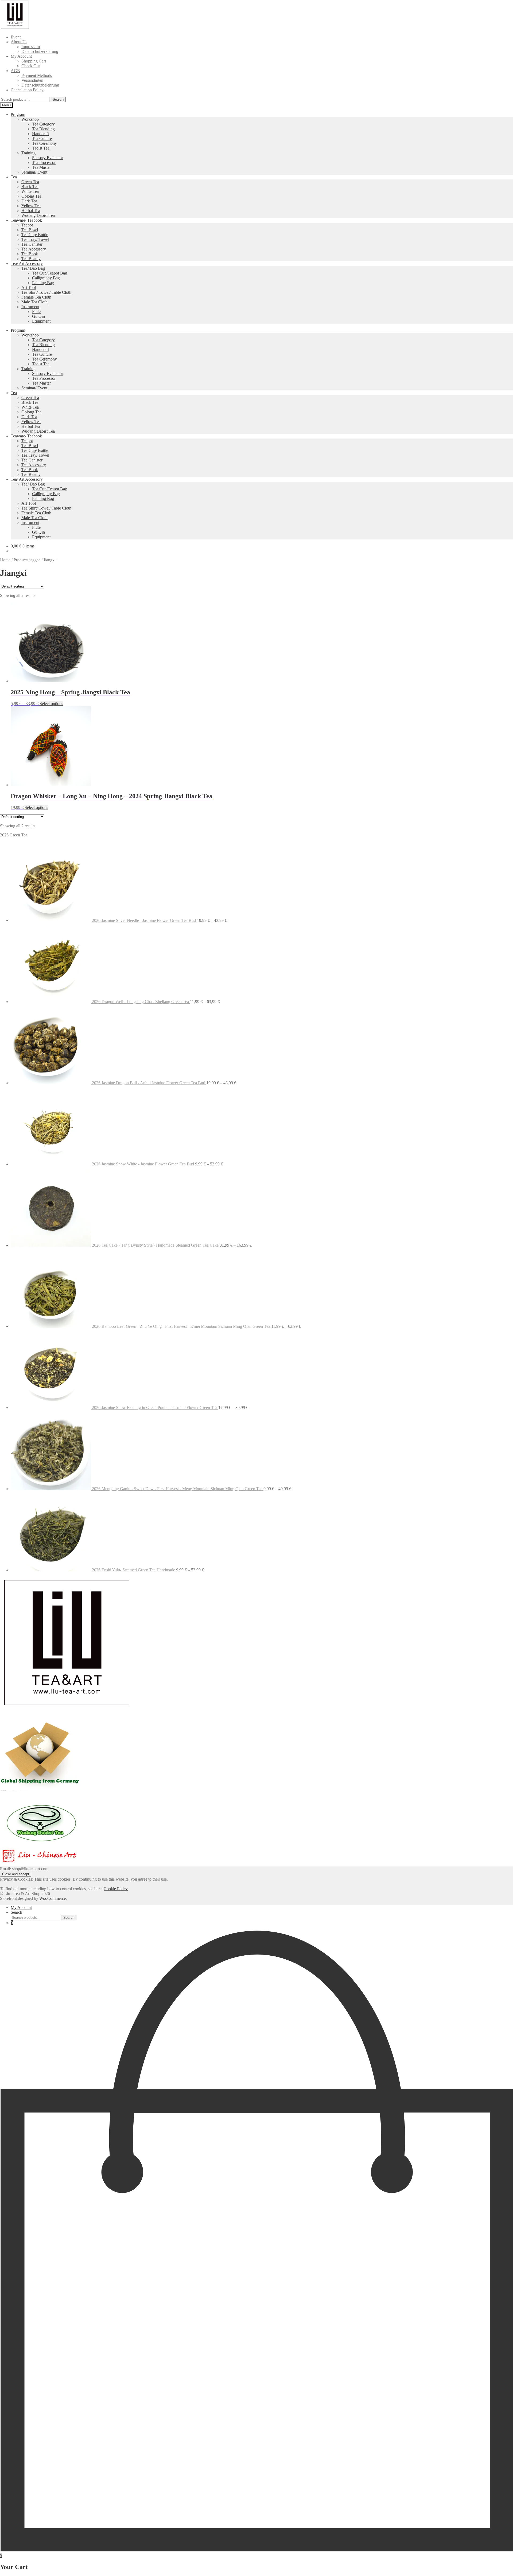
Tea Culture (42, 138)
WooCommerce (53, 1898)
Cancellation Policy (27, 90)
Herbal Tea (31, 211)
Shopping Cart (34, 61)
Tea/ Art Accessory (27, 263)
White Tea (30, 191)
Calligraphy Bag (46, 278)
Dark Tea (29, 201)
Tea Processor (44, 163)
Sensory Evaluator (48, 158)
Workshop (30, 119)
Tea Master (41, 167)
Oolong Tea (31, 196)
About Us (19, 42)
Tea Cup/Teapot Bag (50, 273)
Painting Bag (43, 283)
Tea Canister (32, 244)
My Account (21, 56)
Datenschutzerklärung (40, 51)
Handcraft (40, 134)
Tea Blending (43, 129)
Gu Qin (38, 316)
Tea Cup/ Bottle (35, 235)
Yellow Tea (31, 206)
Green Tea (30, 182)
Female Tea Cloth (36, 297)
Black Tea (30, 187)
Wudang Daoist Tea (38, 215)
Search (58, 99)
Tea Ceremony (44, 143)
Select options (51, 704)
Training (28, 153)
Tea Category (43, 124)
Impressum (31, 47)
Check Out (31, 66)
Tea (14, 177)
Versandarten (32, 80)
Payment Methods (37, 75)
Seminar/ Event (34, 172)
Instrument (30, 307)
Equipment (41, 321)
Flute (36, 312)
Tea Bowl (30, 230)
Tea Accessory (34, 249)
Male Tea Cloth (34, 302)
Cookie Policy (116, 1889)
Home (5, 560)
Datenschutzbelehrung (40, 85)
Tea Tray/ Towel (35, 239)
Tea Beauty (31, 259)
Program (18, 114)
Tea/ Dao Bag (33, 268)
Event (16, 37)
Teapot (27, 225)
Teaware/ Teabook (26, 220)
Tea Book (30, 254)
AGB (15, 71)
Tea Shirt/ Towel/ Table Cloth (46, 292)
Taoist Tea (41, 148)
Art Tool (29, 287)
